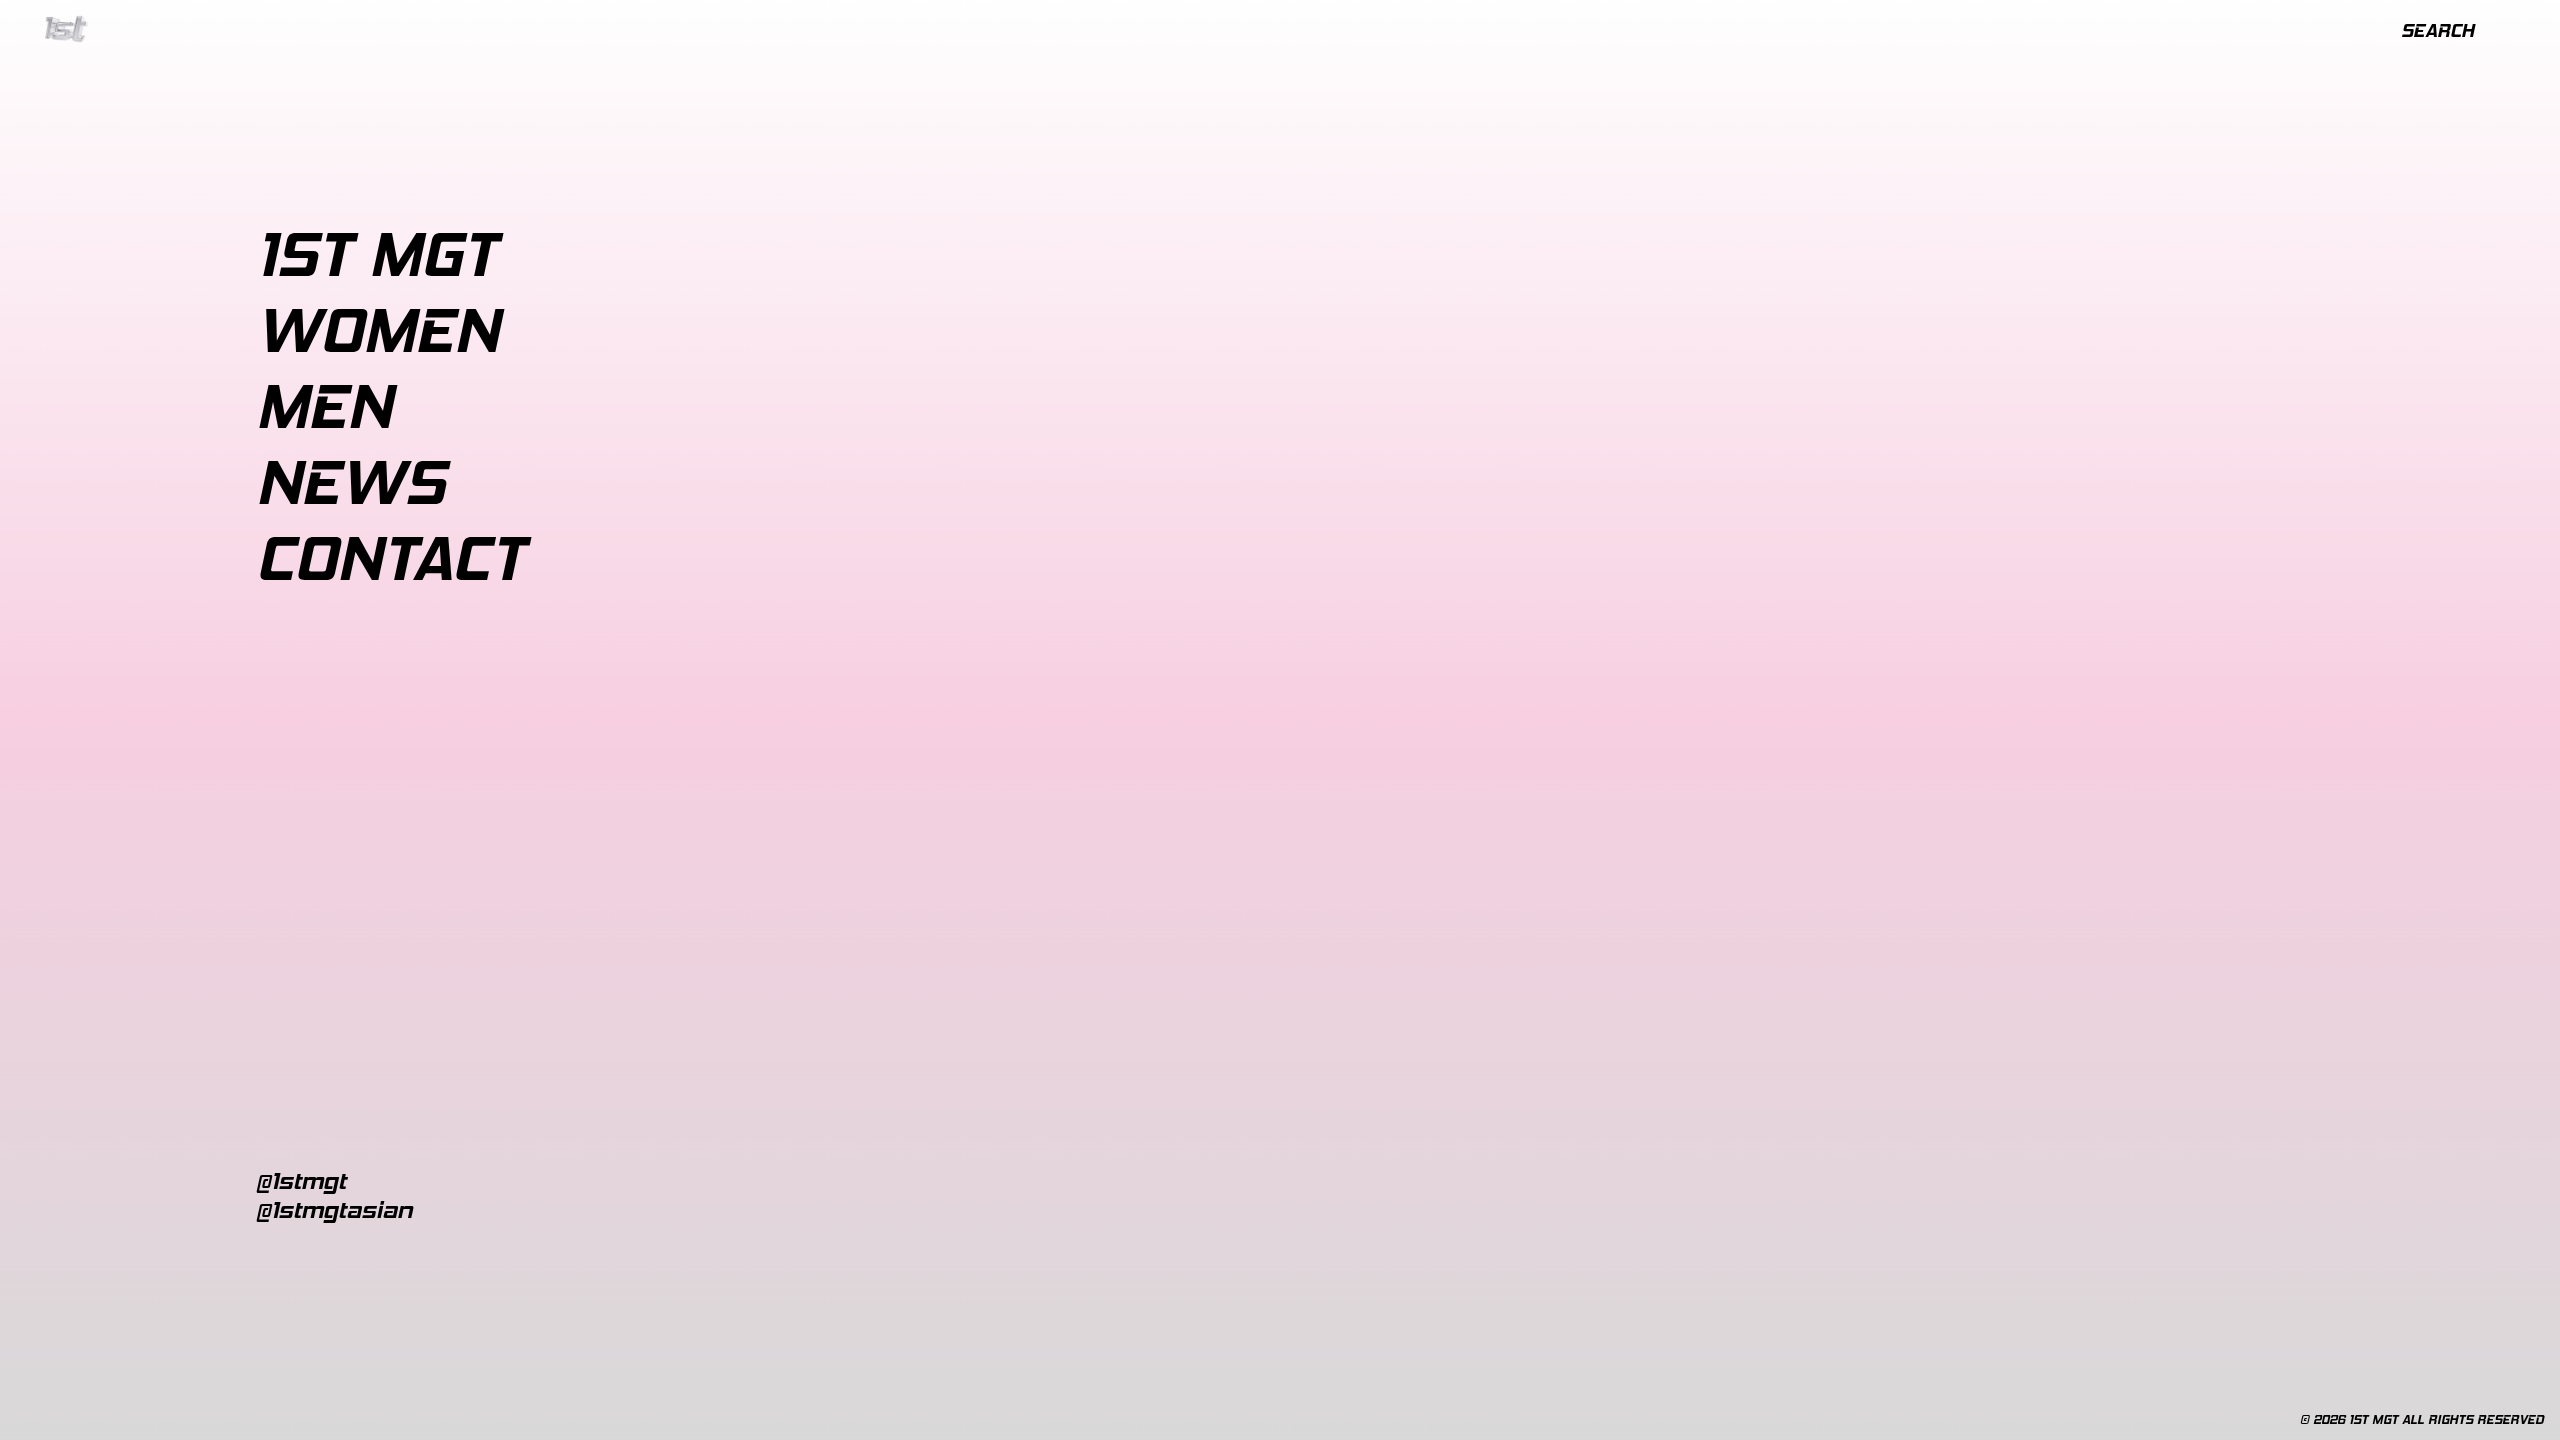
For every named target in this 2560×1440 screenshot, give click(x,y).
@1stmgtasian (334, 1209)
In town (540, 330)
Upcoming (628, 330)
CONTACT (390, 558)
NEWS (350, 482)
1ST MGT (376, 254)
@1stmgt (301, 1180)
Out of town (738, 330)
